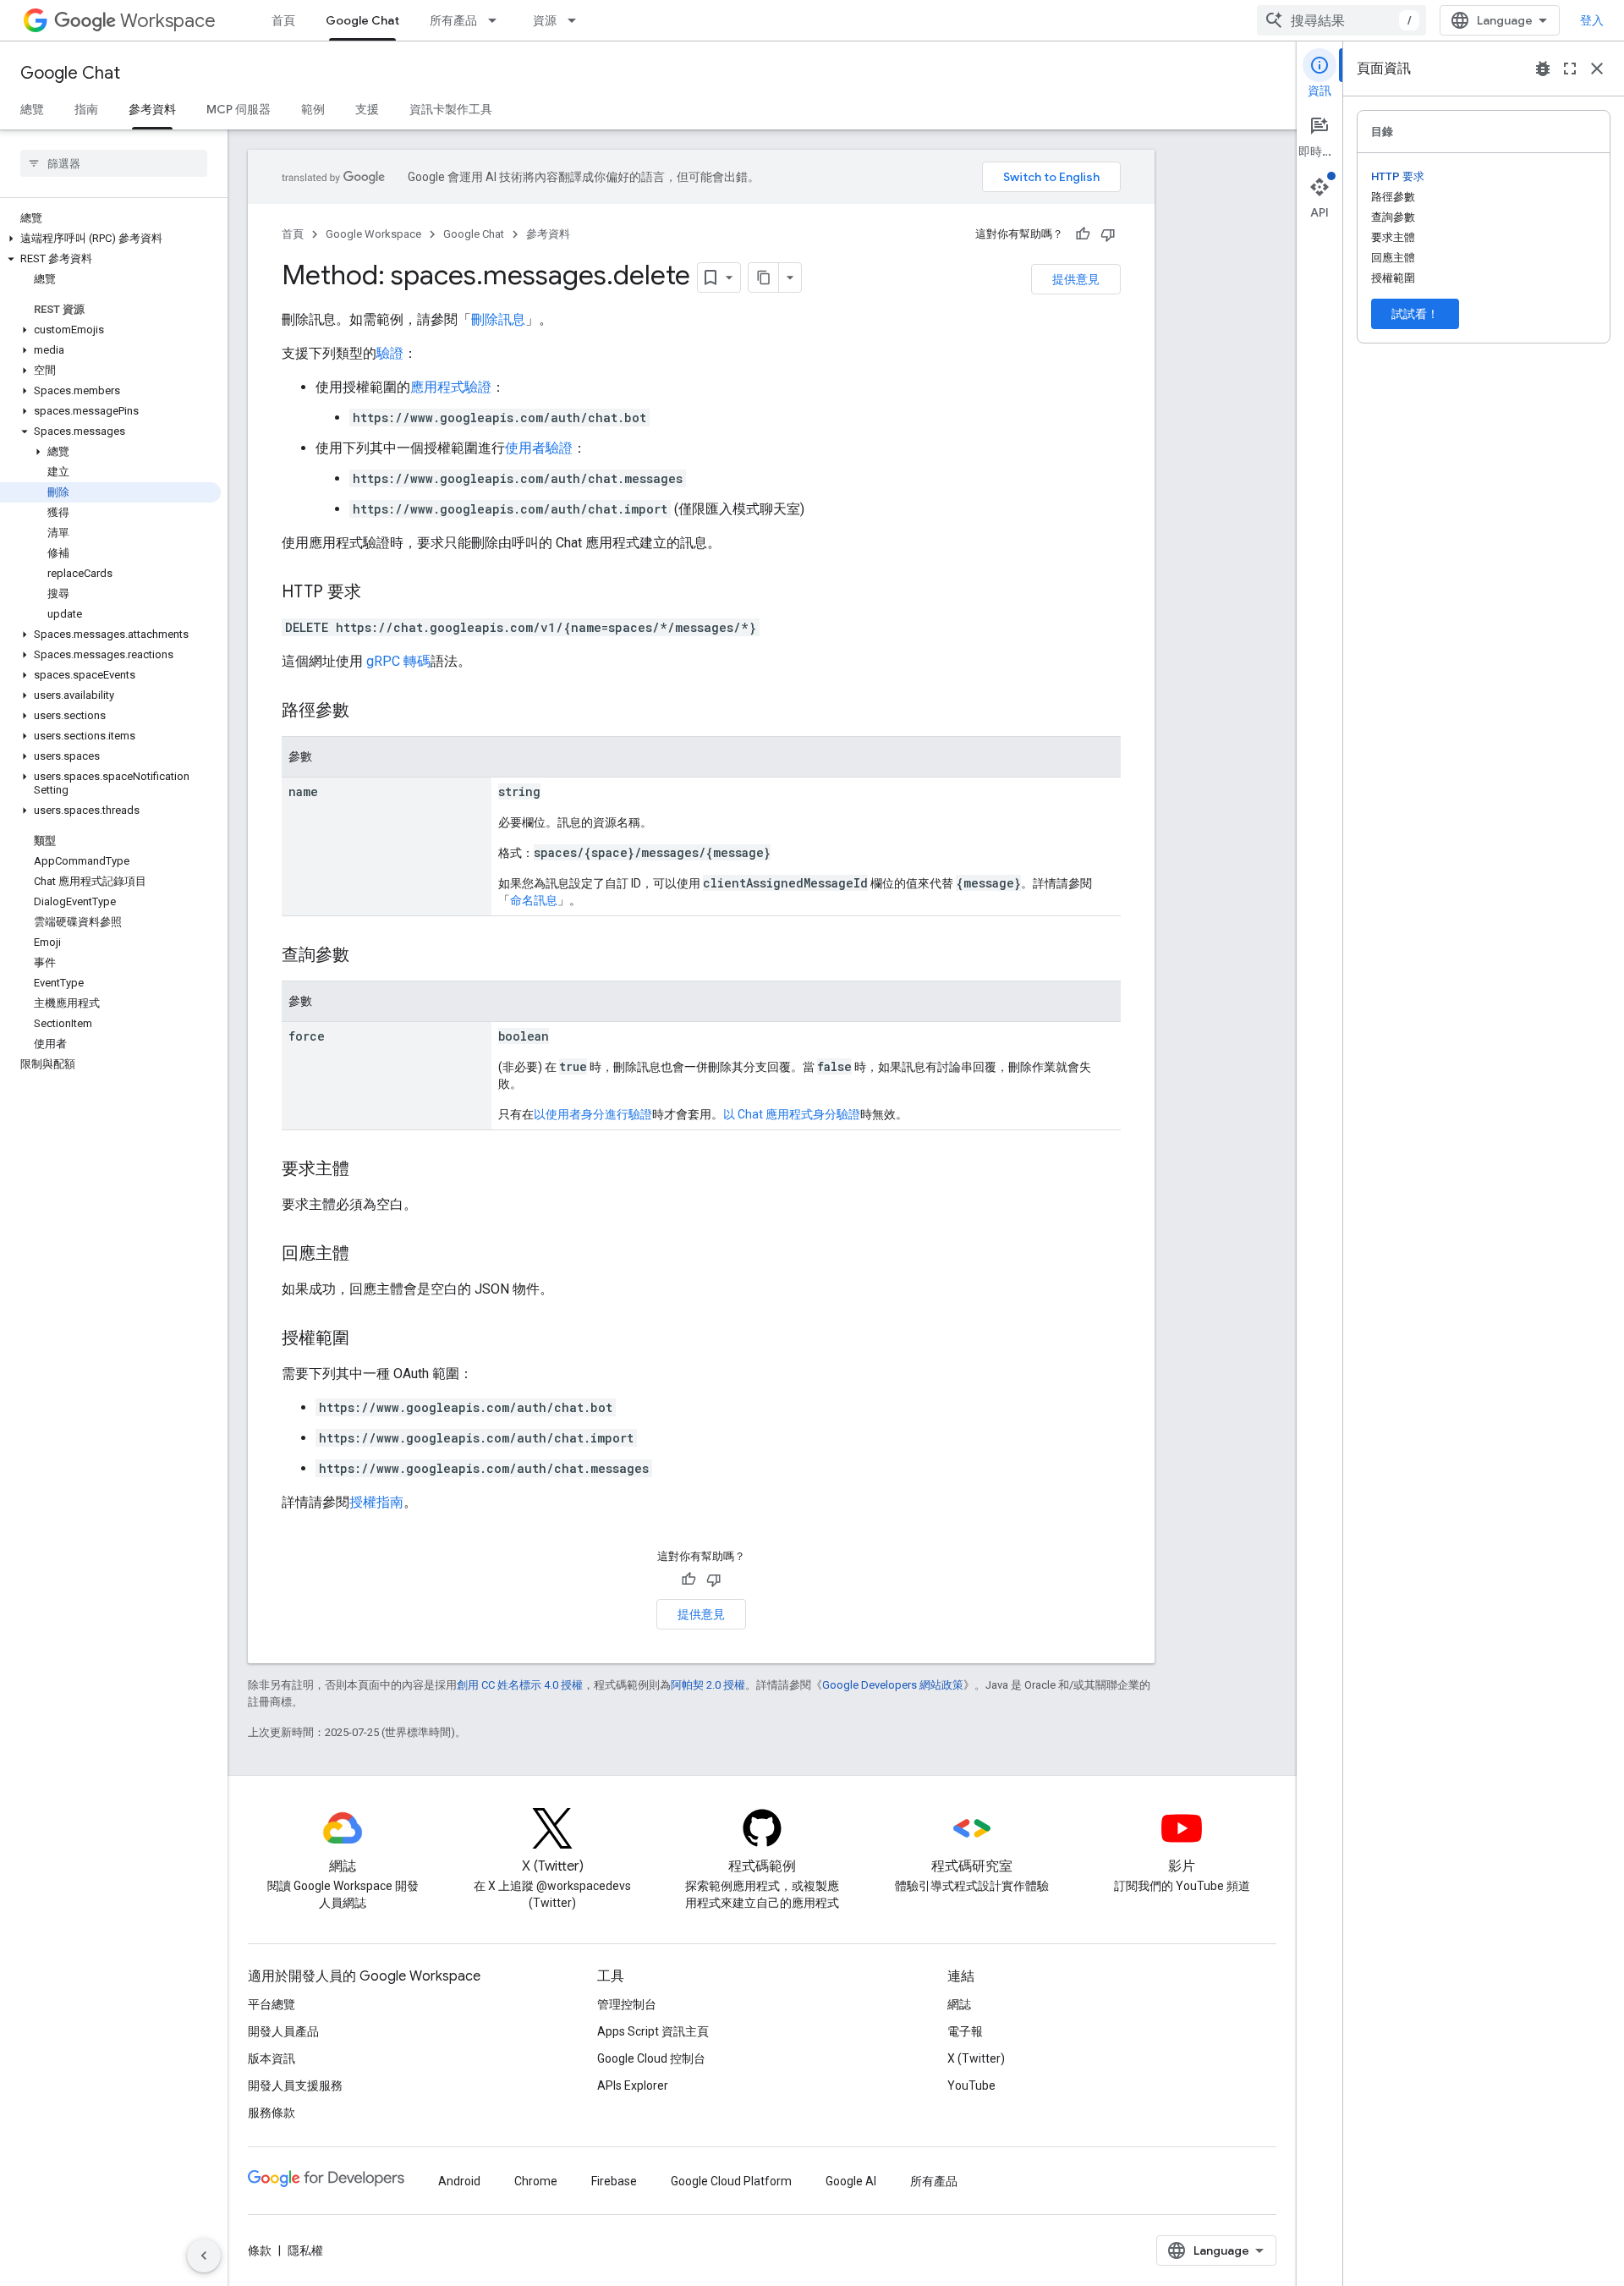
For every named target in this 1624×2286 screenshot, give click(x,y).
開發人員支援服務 (295, 2085)
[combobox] (1341, 20)
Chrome (536, 2181)
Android (459, 2181)
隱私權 (305, 2250)
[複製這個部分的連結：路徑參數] (366, 712)
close (1597, 69)
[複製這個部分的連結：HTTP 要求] (378, 593)
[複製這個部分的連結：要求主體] (366, 1170)
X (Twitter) (976, 2058)
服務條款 (272, 2113)
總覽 (32, 109)
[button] (110, 239)
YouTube (971, 2085)
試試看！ (1415, 314)
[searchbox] (114, 163)
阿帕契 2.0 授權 (708, 1685)
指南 (86, 109)
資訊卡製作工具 (451, 109)
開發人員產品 (283, 2031)
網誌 (959, 2004)
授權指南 (376, 1502)
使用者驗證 (539, 448)
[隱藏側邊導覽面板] (204, 2256)
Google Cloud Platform (731, 2181)
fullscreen (1570, 69)
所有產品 (453, 20)
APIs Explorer (633, 2085)
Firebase (614, 2181)
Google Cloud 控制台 (651, 2058)
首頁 (283, 20)
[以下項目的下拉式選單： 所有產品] (497, 20)
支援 (367, 109)
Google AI (851, 2181)
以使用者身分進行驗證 (593, 1114)
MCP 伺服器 (239, 109)
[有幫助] (1083, 234)
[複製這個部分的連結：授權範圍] (366, 1339)
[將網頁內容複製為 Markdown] (764, 278)
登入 (1592, 20)
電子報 (965, 2031)
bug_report (1543, 69)
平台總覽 (272, 2004)
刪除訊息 (498, 319)
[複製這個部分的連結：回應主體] (366, 1255)
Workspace (168, 21)
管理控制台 (627, 2004)
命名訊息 (534, 900)
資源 (545, 20)
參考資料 (152, 109)
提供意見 (1076, 279)
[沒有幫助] (1108, 234)
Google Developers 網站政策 (893, 1685)
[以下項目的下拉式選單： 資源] (577, 20)
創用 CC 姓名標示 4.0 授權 (520, 1685)
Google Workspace (373, 234)
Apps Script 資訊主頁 (653, 2031)
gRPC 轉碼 (398, 661)
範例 (313, 109)
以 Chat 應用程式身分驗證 (792, 1114)
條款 (260, 2250)
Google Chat (362, 20)
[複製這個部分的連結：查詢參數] (366, 956)
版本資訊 (272, 2058)
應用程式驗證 (451, 387)
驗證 (390, 353)
